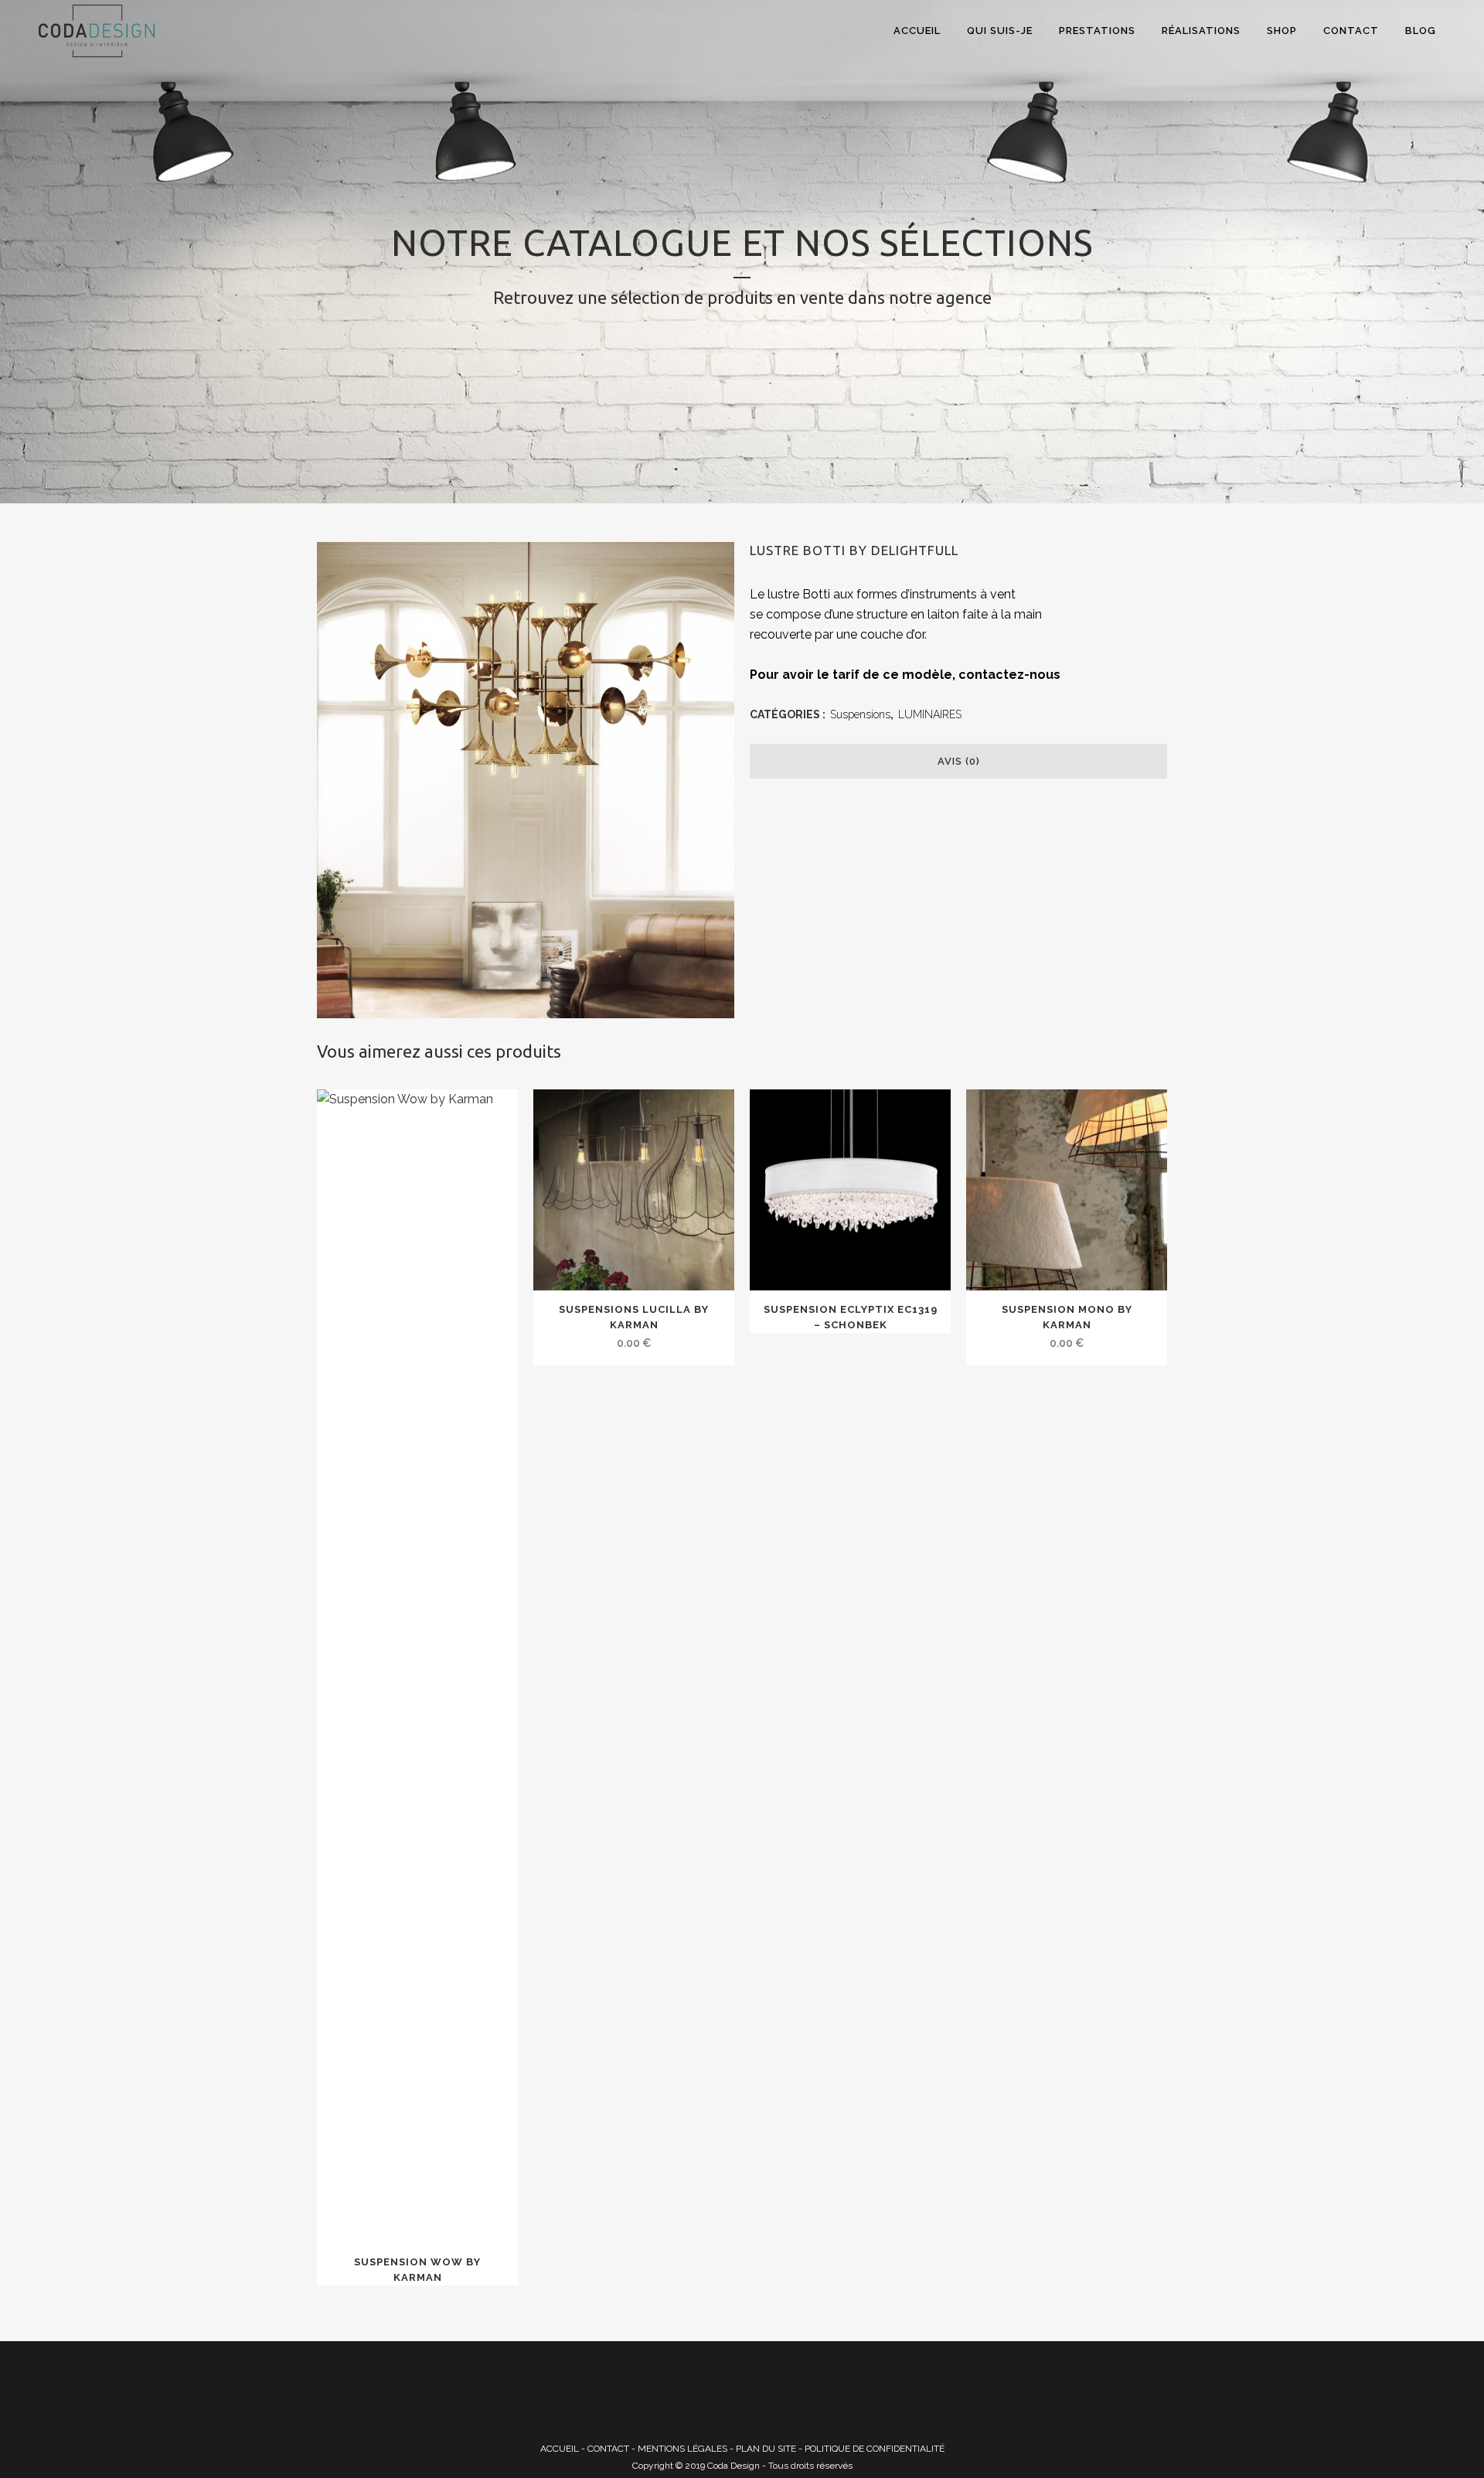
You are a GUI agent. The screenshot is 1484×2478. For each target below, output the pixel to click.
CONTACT (608, 2449)
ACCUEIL (560, 2449)
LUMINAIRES (930, 714)
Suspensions (860, 714)
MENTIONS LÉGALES (682, 2449)
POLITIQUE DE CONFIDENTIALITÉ (875, 2449)
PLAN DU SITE (766, 2449)
